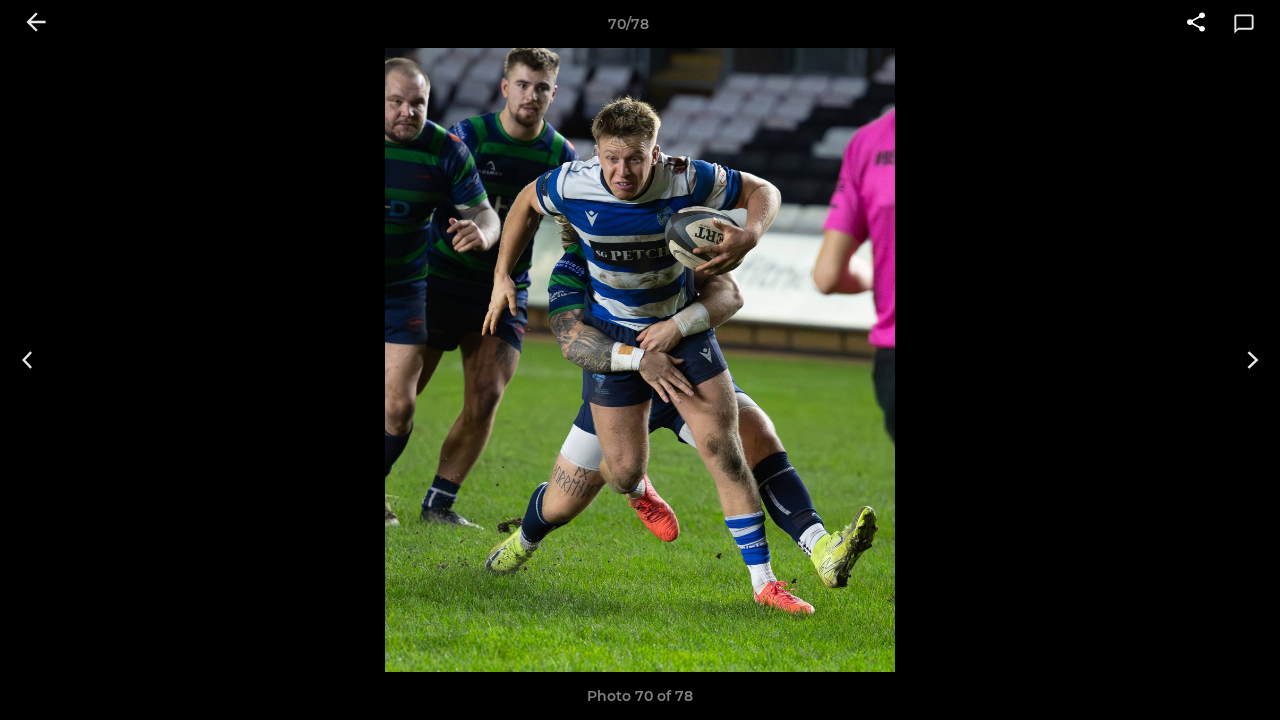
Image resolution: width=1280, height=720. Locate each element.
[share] (1196, 24)
